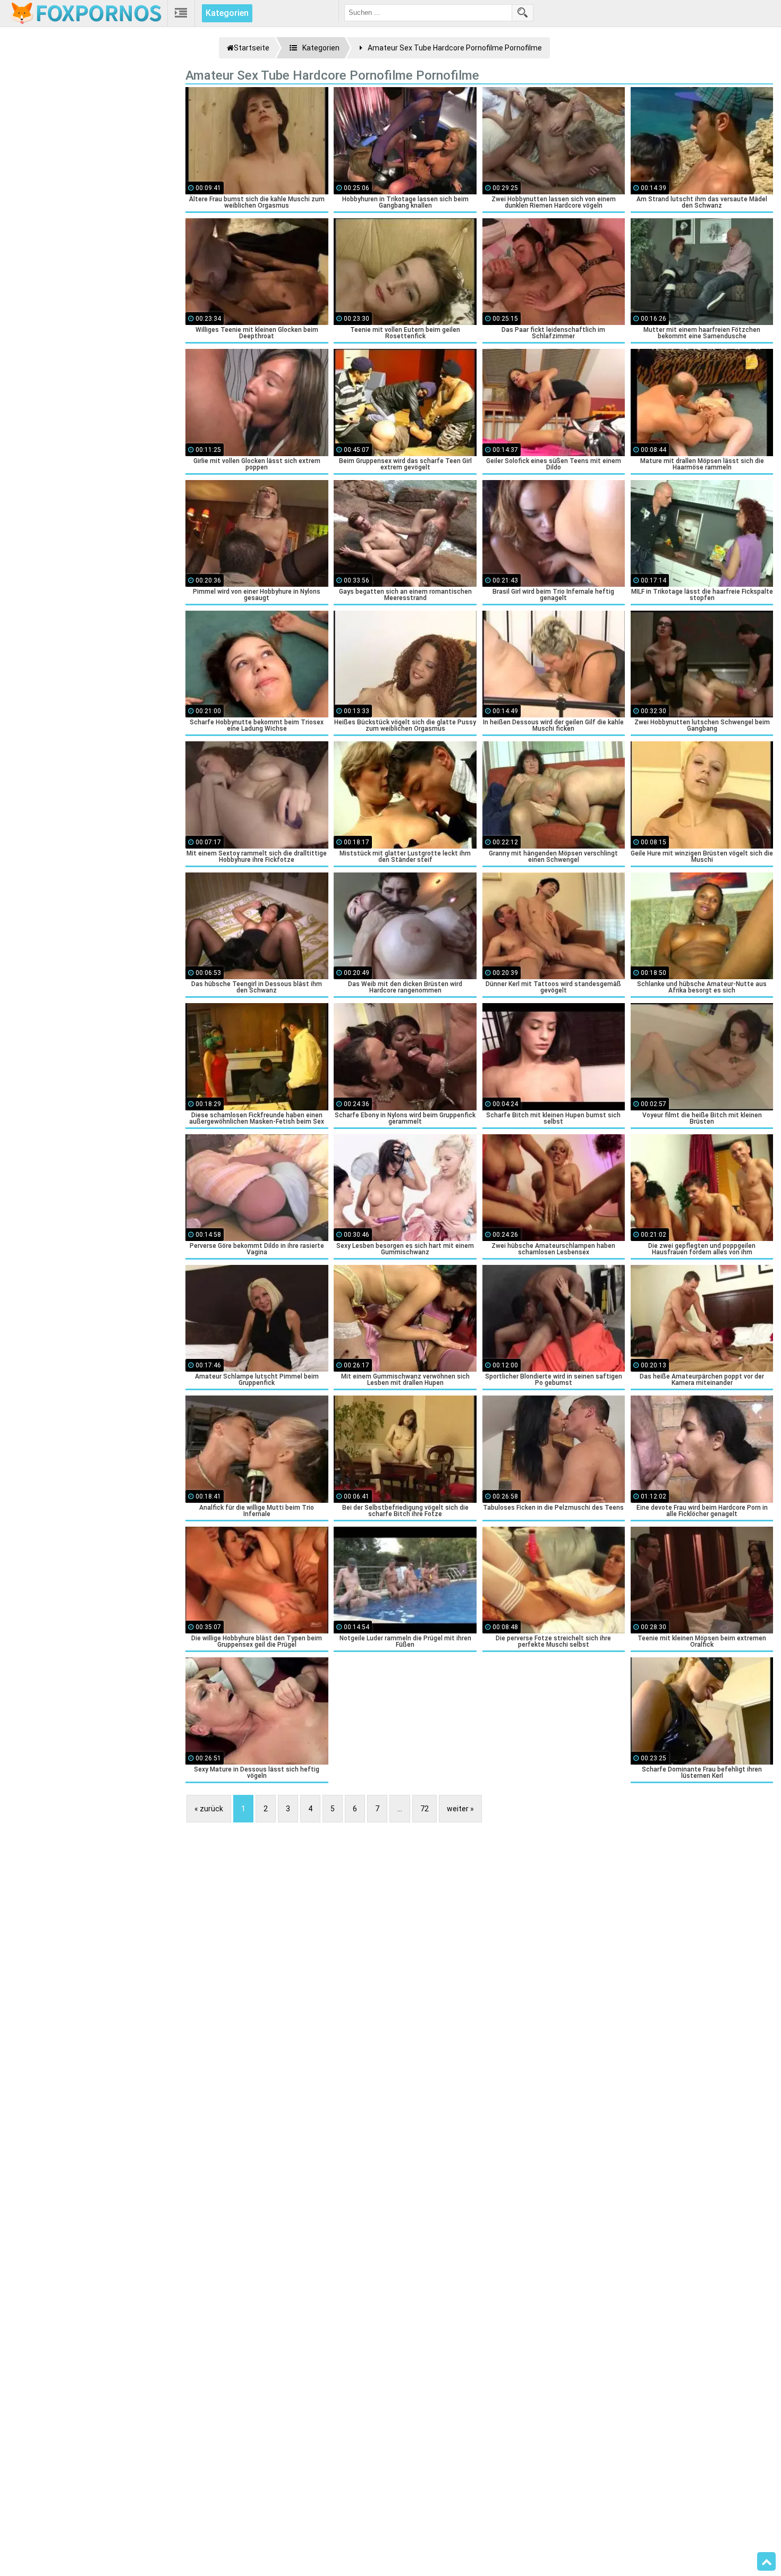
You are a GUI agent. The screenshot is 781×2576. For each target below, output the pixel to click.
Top (766, 2562)
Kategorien (227, 13)
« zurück (209, 1809)
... (400, 1809)
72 (425, 1809)
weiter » (460, 1809)
